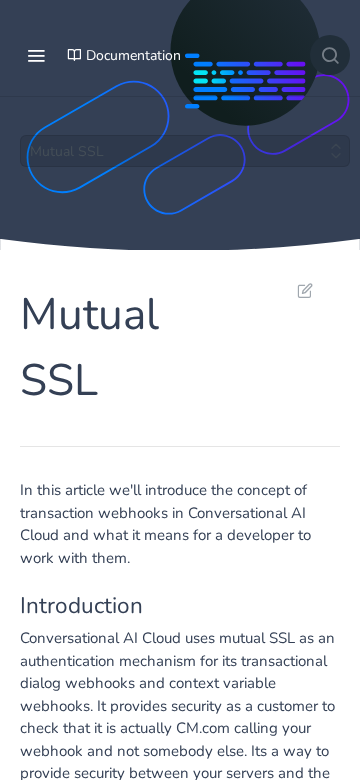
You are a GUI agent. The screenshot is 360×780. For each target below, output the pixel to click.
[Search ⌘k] (330, 55)
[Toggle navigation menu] (36, 55)
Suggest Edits (295, 290)
